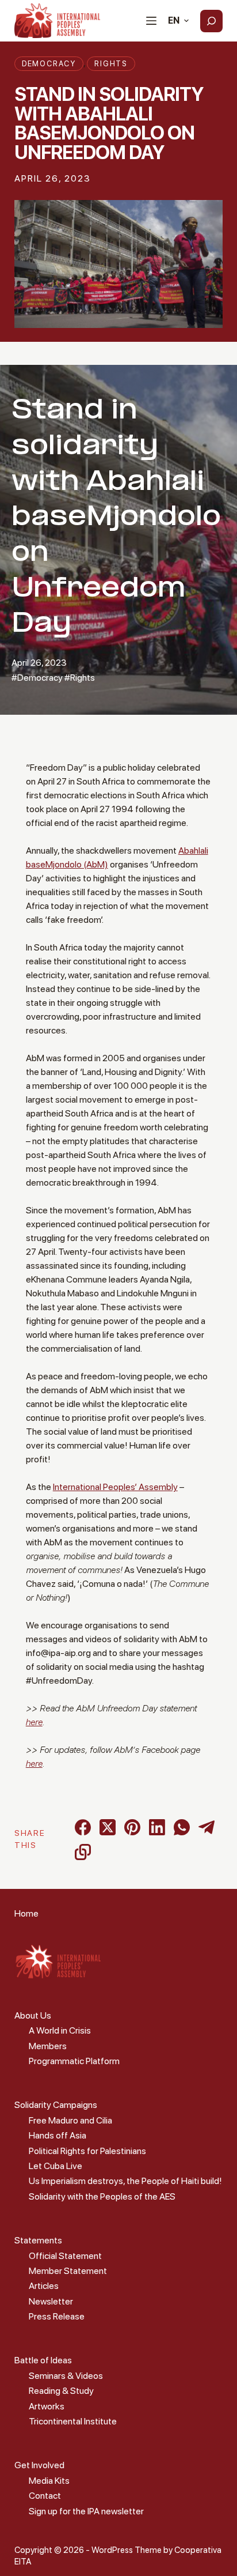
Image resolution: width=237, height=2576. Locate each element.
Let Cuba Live (56, 2166)
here (34, 1722)
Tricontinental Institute (73, 2421)
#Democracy (37, 678)
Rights (111, 64)
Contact (45, 2496)
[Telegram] (207, 1827)
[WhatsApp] (182, 1827)
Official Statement (65, 2256)
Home (26, 1913)
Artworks (47, 2406)
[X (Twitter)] (108, 1827)
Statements (38, 2240)
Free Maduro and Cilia (70, 2120)
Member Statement (68, 2271)
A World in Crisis (60, 2030)
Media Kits (49, 2481)
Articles (44, 2286)
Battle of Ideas (43, 2360)
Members (48, 2046)
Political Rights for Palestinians (87, 2151)
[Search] (211, 21)
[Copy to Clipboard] (83, 1852)
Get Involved (39, 2465)
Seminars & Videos (66, 2376)
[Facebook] (83, 1827)
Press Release (57, 2316)
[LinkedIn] (157, 1827)
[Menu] (151, 21)
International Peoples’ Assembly (115, 1487)
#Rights (80, 678)
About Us (33, 2015)
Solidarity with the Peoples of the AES (102, 2196)
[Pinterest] (132, 1827)
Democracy (49, 64)
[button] (178, 21)
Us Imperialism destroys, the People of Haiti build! (125, 2181)
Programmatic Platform (74, 2061)
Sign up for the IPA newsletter (86, 2511)
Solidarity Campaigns (56, 2105)
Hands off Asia (58, 2135)
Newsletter (51, 2301)
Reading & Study (61, 2391)
